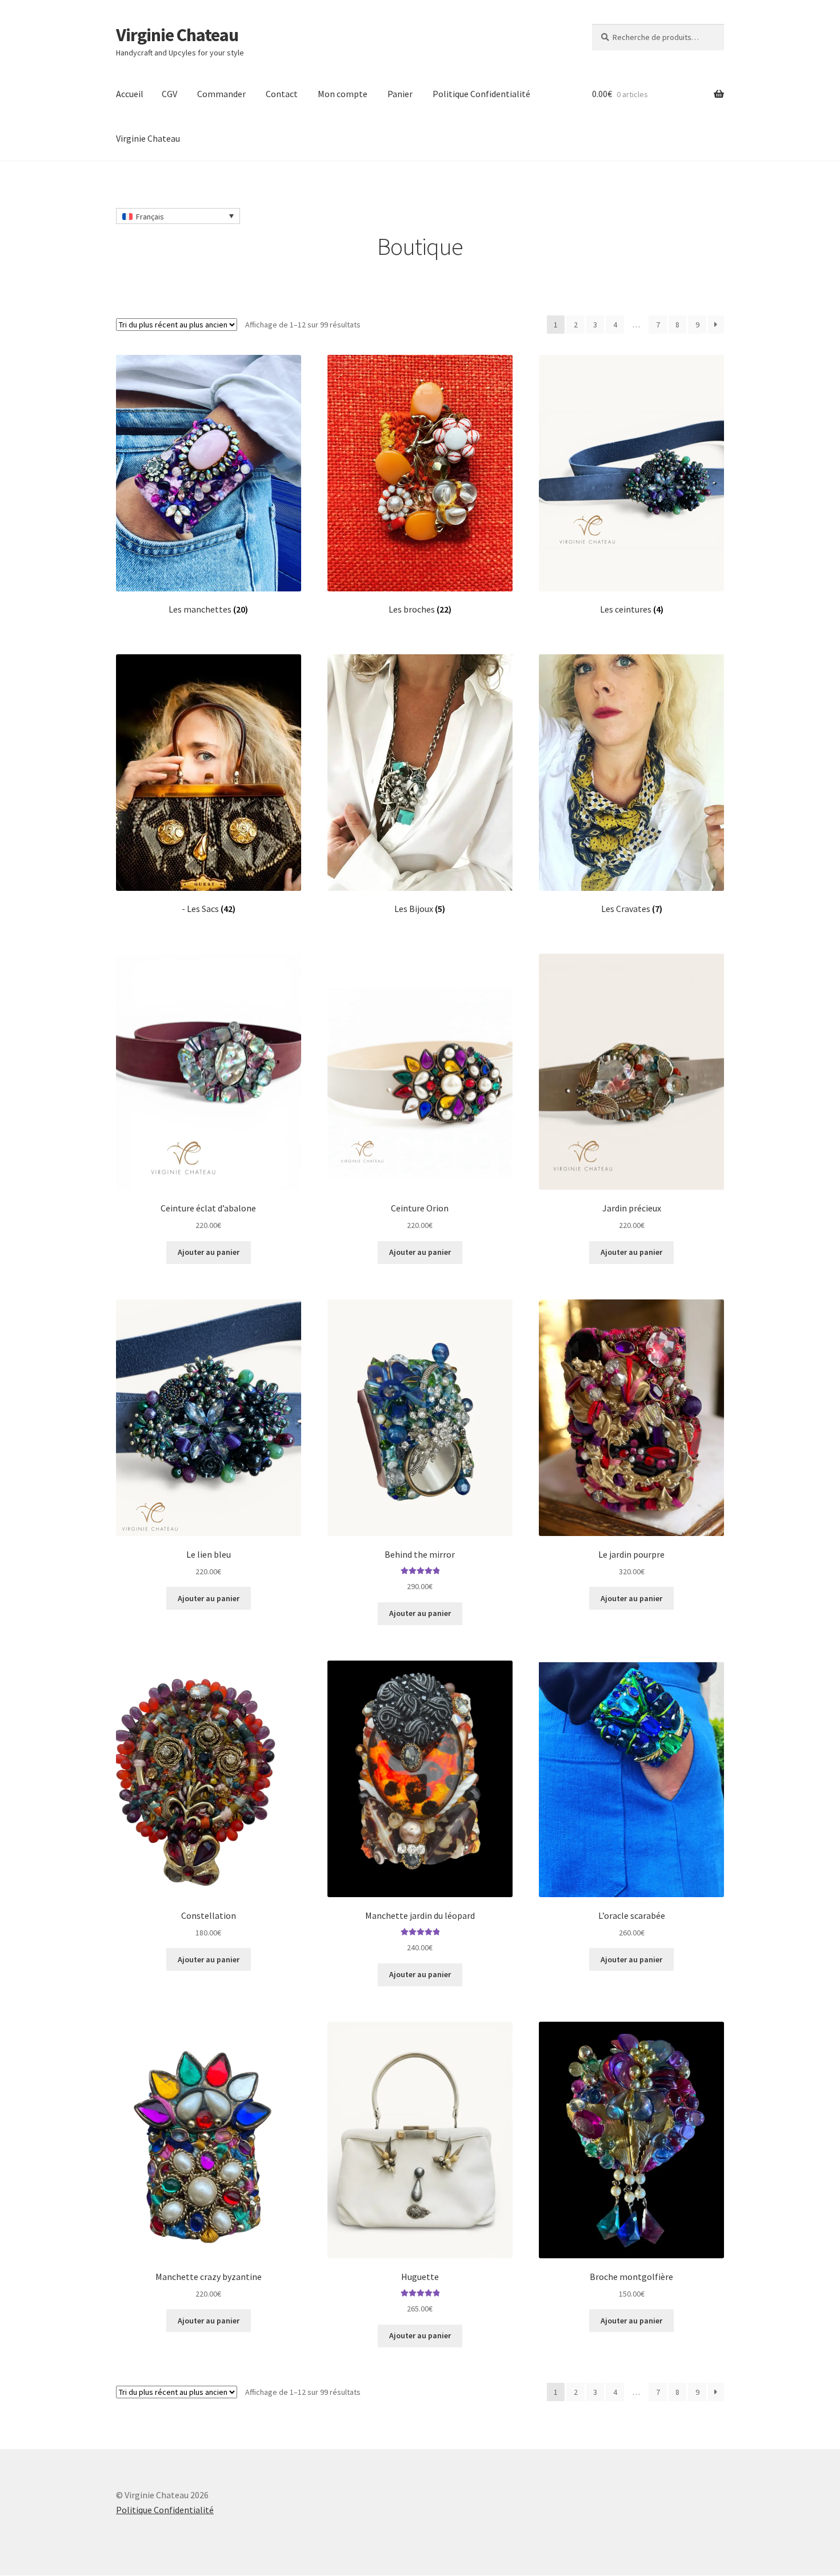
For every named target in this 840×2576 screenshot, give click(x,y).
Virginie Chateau (177, 35)
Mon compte (343, 94)
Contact (282, 94)
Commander (221, 94)
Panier (400, 94)
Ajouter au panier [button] (209, 1252)
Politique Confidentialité (481, 94)
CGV (169, 94)
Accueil (130, 94)
